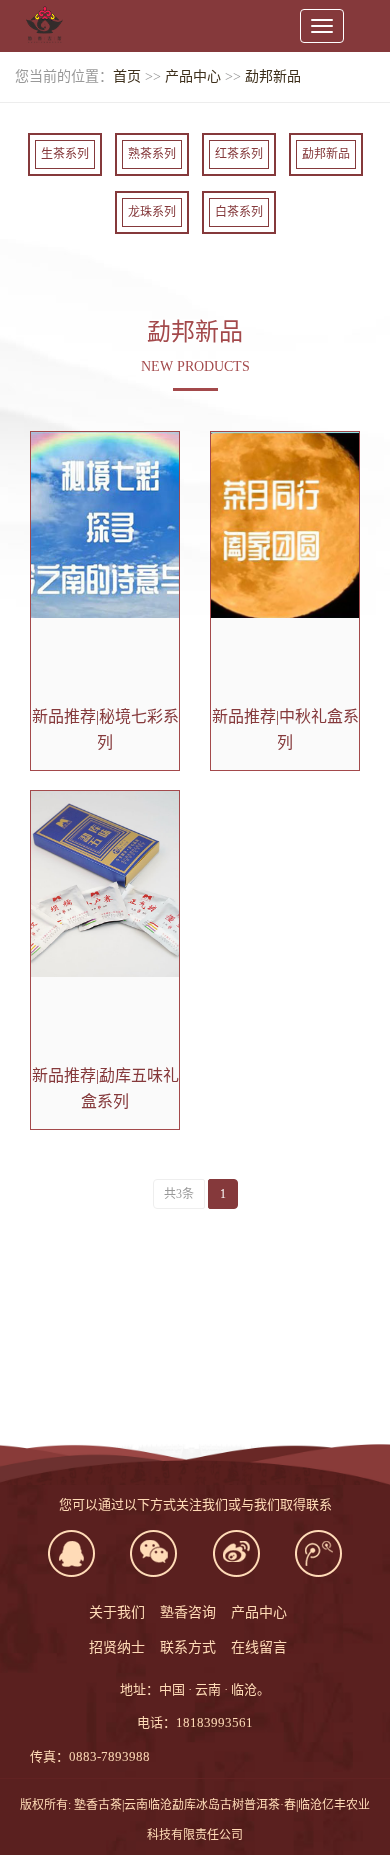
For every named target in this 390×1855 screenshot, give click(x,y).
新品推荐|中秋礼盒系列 (285, 729)
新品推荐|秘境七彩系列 (105, 729)
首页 (127, 76)
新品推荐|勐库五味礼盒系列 (105, 1088)
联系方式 (188, 1647)
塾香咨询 (188, 1612)
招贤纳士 (117, 1647)
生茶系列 (65, 154)
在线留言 (259, 1647)
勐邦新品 (273, 76)
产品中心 (193, 76)
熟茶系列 (152, 154)
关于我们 (117, 1612)
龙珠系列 (152, 212)
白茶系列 (239, 212)
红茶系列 (239, 154)
